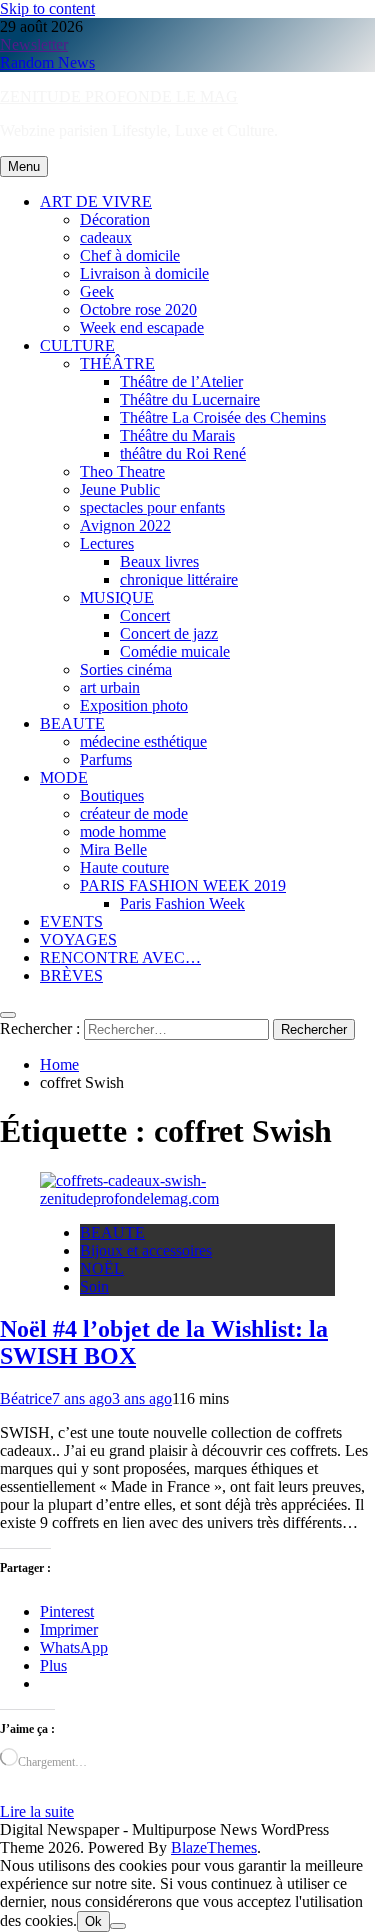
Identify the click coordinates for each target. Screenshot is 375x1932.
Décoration (115, 219)
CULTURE (77, 345)
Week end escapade (142, 327)
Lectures (107, 543)
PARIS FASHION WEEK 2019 (183, 885)
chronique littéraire (179, 579)
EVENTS (71, 921)
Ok (93, 1921)
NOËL (102, 1268)
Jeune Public (120, 489)
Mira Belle (113, 849)
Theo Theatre (122, 471)
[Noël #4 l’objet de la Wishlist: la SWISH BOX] (187, 1198)
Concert (145, 615)
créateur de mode (134, 813)
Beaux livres (159, 561)
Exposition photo (134, 705)
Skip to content (47, 8)
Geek (97, 291)
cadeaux (106, 237)
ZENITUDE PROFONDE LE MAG (119, 96)
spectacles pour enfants (152, 507)
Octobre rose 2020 (138, 309)
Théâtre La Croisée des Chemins (223, 417)
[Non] (118, 1926)
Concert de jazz (169, 633)
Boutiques (112, 795)
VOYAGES (78, 939)
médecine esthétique (143, 741)
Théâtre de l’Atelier (181, 381)
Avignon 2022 (125, 525)
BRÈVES (71, 975)
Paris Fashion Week (182, 903)
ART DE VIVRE (96, 201)
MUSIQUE (117, 597)
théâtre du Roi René (183, 453)
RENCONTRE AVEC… (120, 957)
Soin (94, 1286)
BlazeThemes (214, 1847)
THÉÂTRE (117, 363)
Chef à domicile (130, 255)
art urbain (110, 687)
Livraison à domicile (144, 273)
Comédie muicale (175, 651)
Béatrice (26, 1398)
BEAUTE (72, 723)
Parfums (106, 759)
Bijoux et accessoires (146, 1250)
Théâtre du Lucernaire (190, 399)
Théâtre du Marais (177, 435)
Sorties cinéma (126, 669)
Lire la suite (37, 1811)
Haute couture (124, 867)
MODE (64, 777)
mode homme (123, 831)
